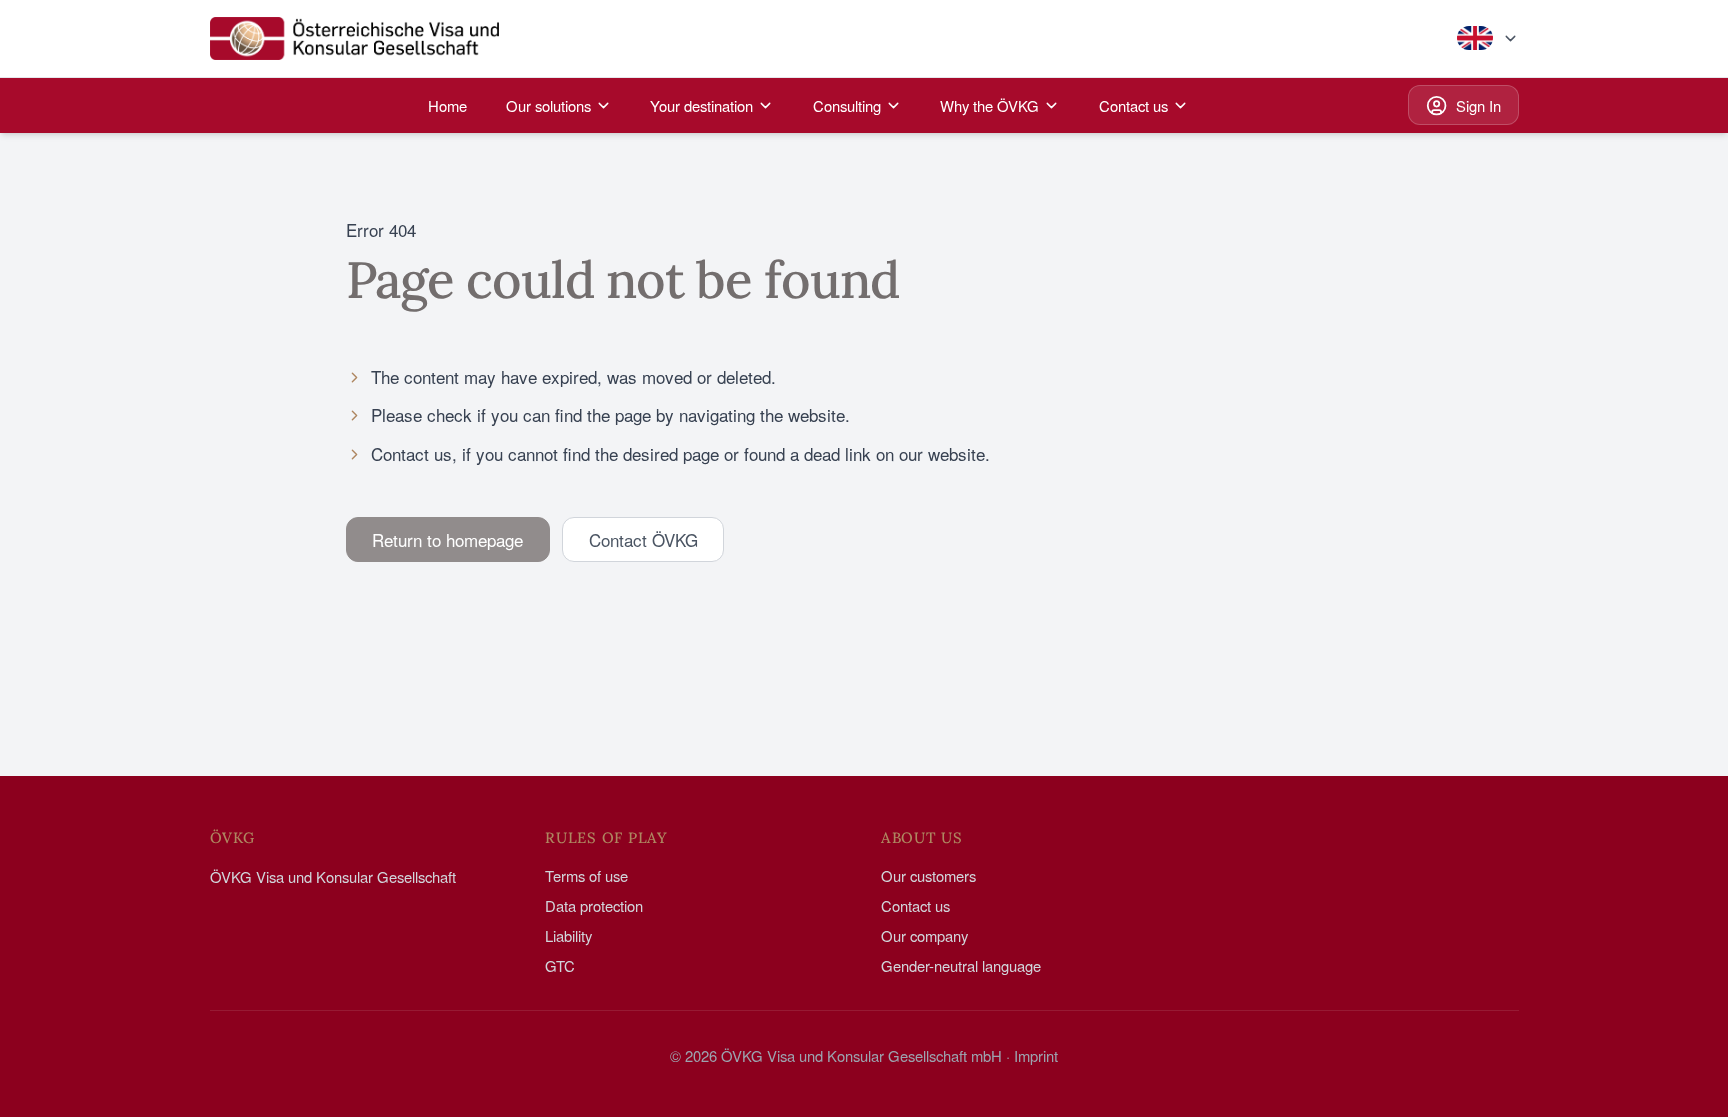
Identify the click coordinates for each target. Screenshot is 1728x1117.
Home (447, 105)
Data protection (594, 905)
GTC (560, 965)
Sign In (1478, 105)
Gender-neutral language (961, 965)
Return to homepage (447, 539)
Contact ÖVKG (643, 539)
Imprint (1036, 1055)
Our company (924, 935)
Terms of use (586, 875)
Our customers (928, 875)
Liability (568, 935)
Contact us (915, 905)
